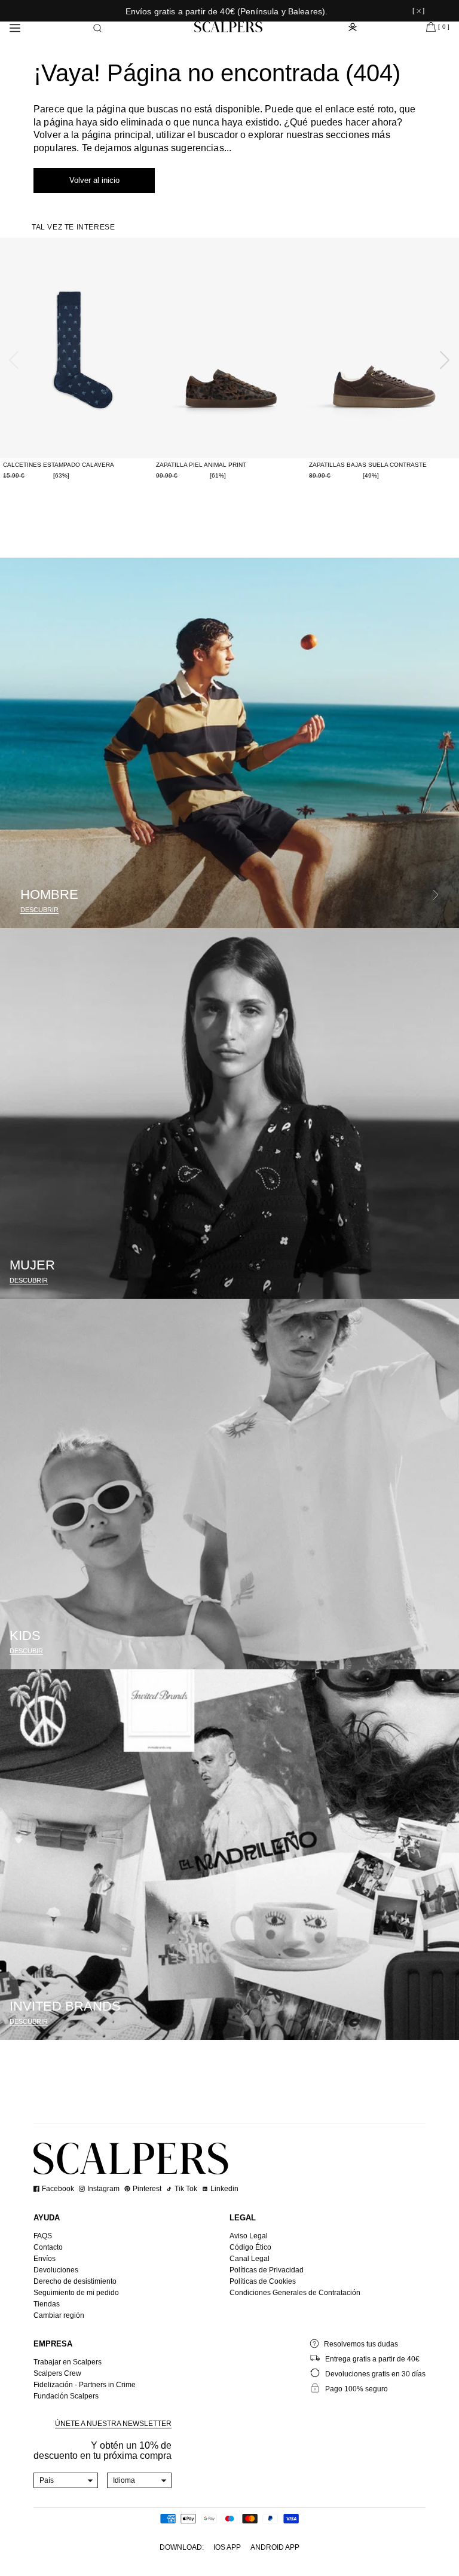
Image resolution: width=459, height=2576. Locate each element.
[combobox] (66, 2480)
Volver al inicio (94, 180)
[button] (97, 28)
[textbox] (66, 2480)
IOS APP (227, 2547)
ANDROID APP (275, 2547)
